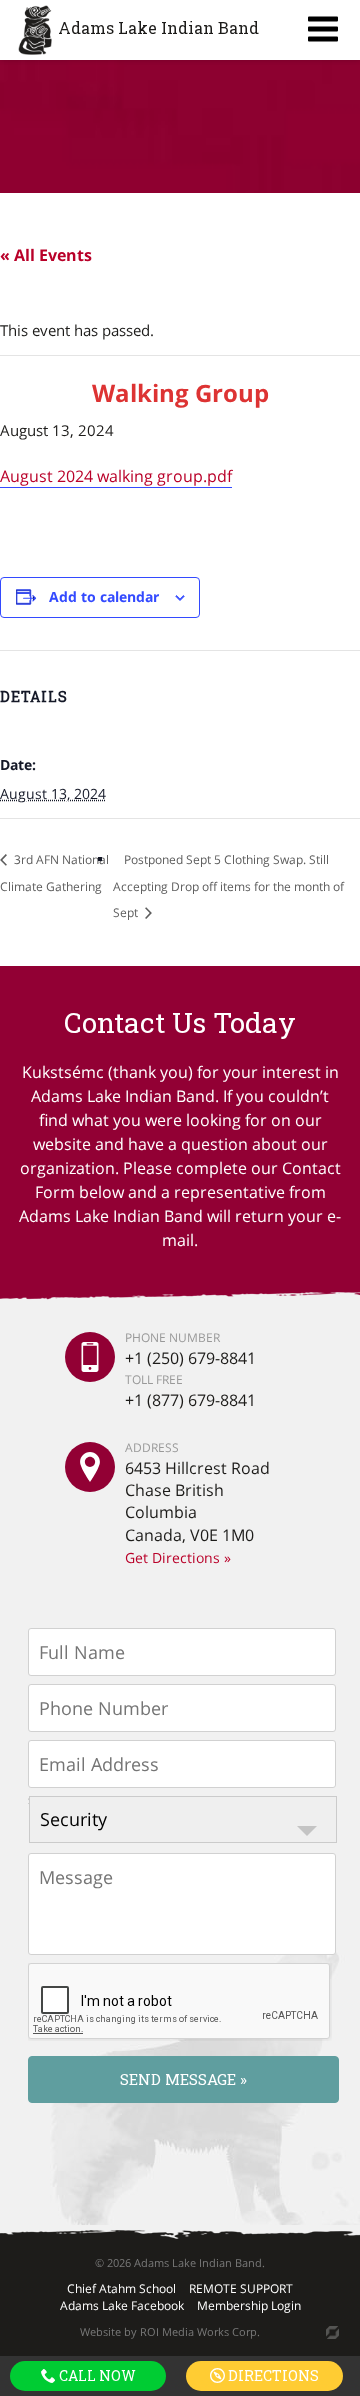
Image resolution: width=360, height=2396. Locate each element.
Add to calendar (104, 596)
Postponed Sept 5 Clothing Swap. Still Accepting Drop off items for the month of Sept (228, 886)
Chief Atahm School (121, 2288)
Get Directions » (178, 1557)
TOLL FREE (154, 1378)
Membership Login (249, 2305)
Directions (272, 2375)
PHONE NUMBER (172, 1338)
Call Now (96, 2375)
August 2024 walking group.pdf (116, 476)
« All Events (46, 255)
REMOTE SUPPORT (241, 2288)
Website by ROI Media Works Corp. (170, 2331)
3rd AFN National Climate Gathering (54, 873)
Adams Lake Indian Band (158, 27)
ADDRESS (152, 1448)
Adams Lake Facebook (122, 2305)
